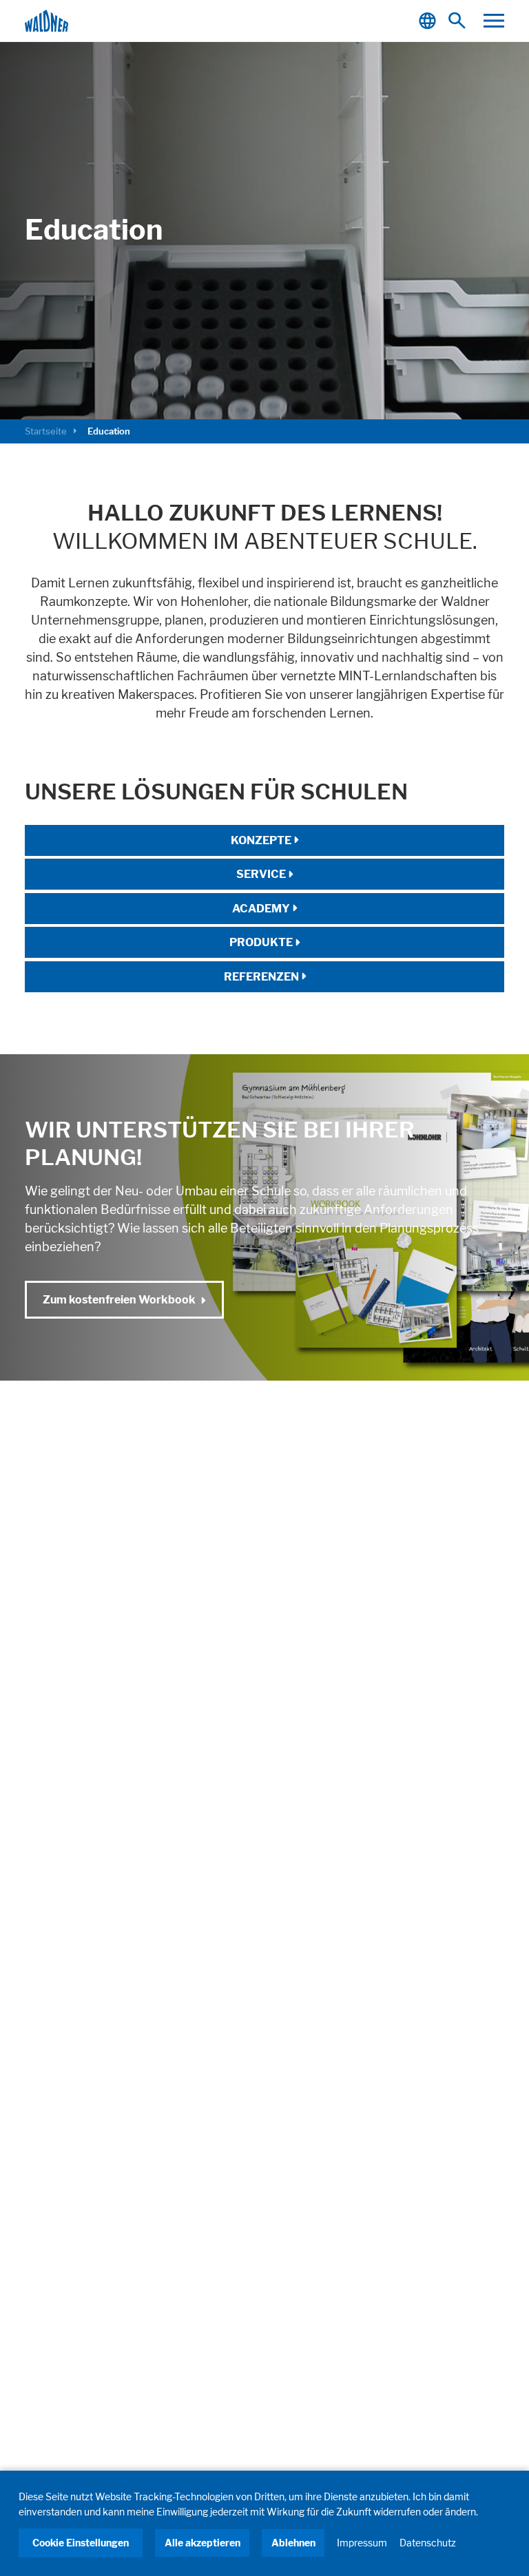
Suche (460, 21)
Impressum (362, 2543)
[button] (494, 21)
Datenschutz (428, 2543)
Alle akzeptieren (203, 2543)
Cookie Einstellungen (81, 2543)
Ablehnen (293, 2543)
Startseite (46, 431)
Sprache (429, 21)
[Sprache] (429, 21)
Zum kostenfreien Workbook (119, 1299)
